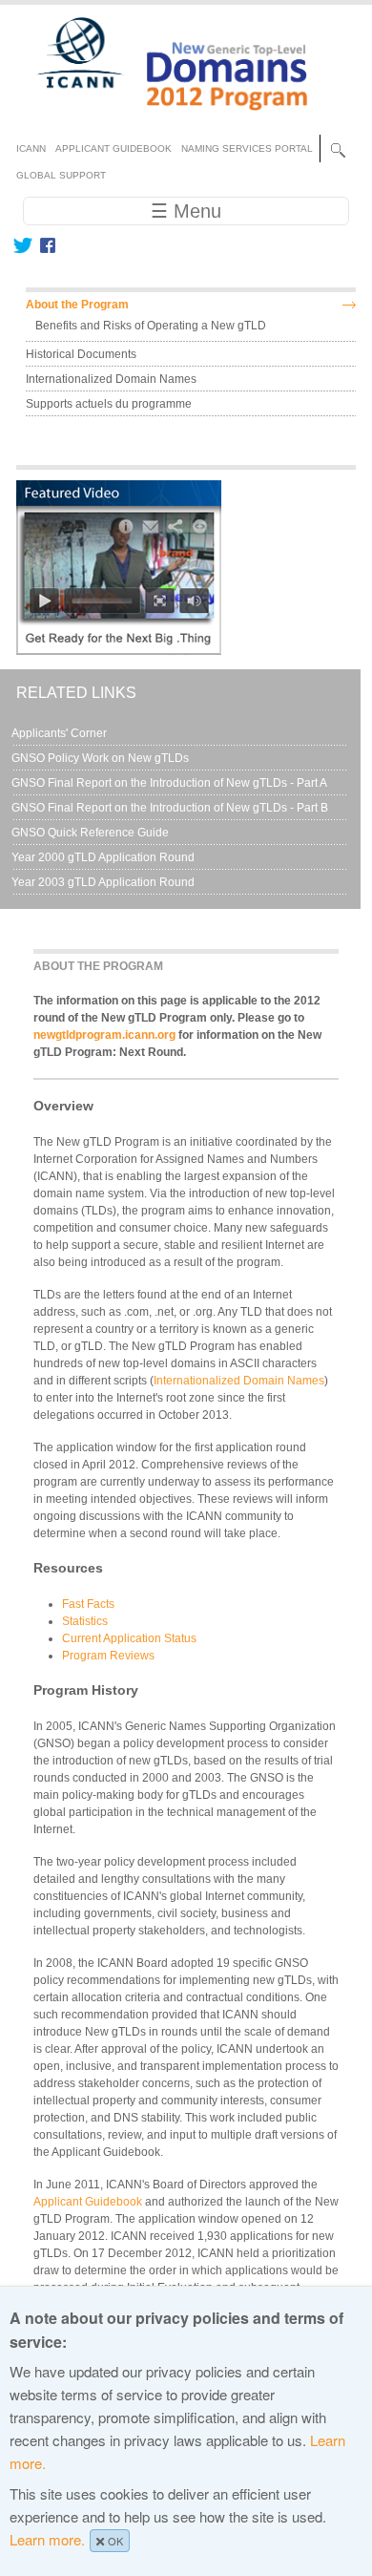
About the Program (77, 305)
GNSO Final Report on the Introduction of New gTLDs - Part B (170, 808)
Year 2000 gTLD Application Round (103, 857)
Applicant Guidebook (88, 2202)
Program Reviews (108, 1656)
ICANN (31, 148)
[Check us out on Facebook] (44, 245)
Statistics (85, 1621)
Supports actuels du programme (109, 404)
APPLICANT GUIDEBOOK (114, 148)
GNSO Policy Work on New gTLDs (100, 758)
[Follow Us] (22, 245)
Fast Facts (88, 1604)
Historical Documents (81, 354)
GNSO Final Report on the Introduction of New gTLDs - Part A (169, 783)
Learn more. (47, 2539)
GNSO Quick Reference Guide (90, 833)
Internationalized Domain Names (239, 1381)
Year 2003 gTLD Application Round (103, 882)
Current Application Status (129, 1638)
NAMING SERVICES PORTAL (247, 148)
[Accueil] (161, 118)
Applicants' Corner (59, 733)
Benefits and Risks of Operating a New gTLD (151, 326)
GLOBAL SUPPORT (61, 175)
